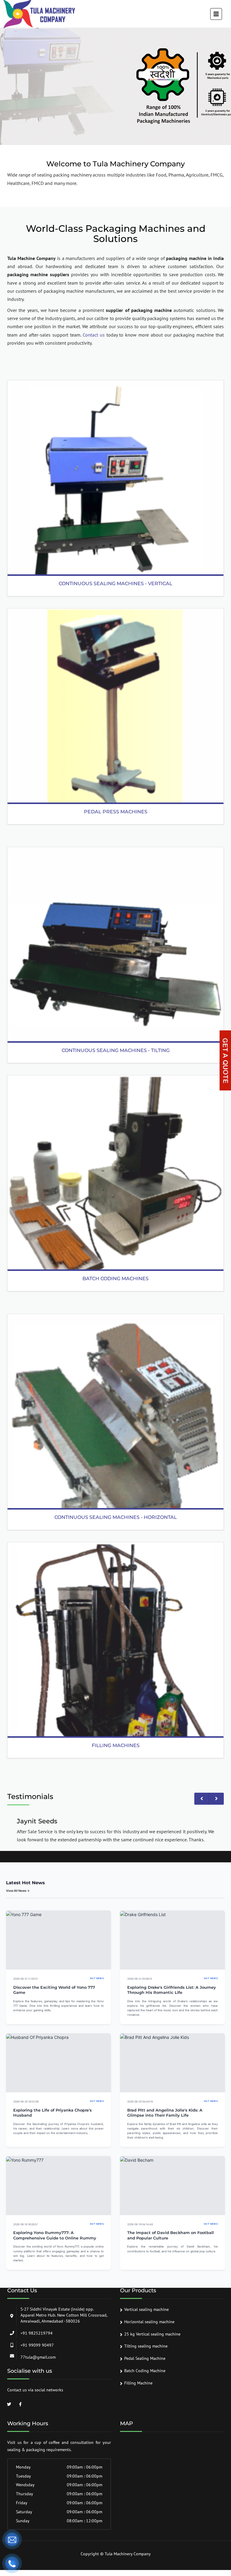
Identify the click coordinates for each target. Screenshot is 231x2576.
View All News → (18, 1891)
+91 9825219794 (37, 2333)
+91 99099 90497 (37, 2345)
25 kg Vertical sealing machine (152, 2334)
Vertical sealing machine (146, 2309)
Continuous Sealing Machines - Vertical (115, 584)
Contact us (94, 335)
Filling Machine (138, 2383)
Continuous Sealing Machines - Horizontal (116, 1517)
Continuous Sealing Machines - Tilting (116, 1050)
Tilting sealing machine (146, 2346)
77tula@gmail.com (38, 2357)
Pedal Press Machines (116, 812)
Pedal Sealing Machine (145, 2358)
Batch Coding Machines (115, 1279)
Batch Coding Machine (145, 2371)
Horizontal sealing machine (149, 2322)
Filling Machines (116, 1745)
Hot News (97, 1978)
